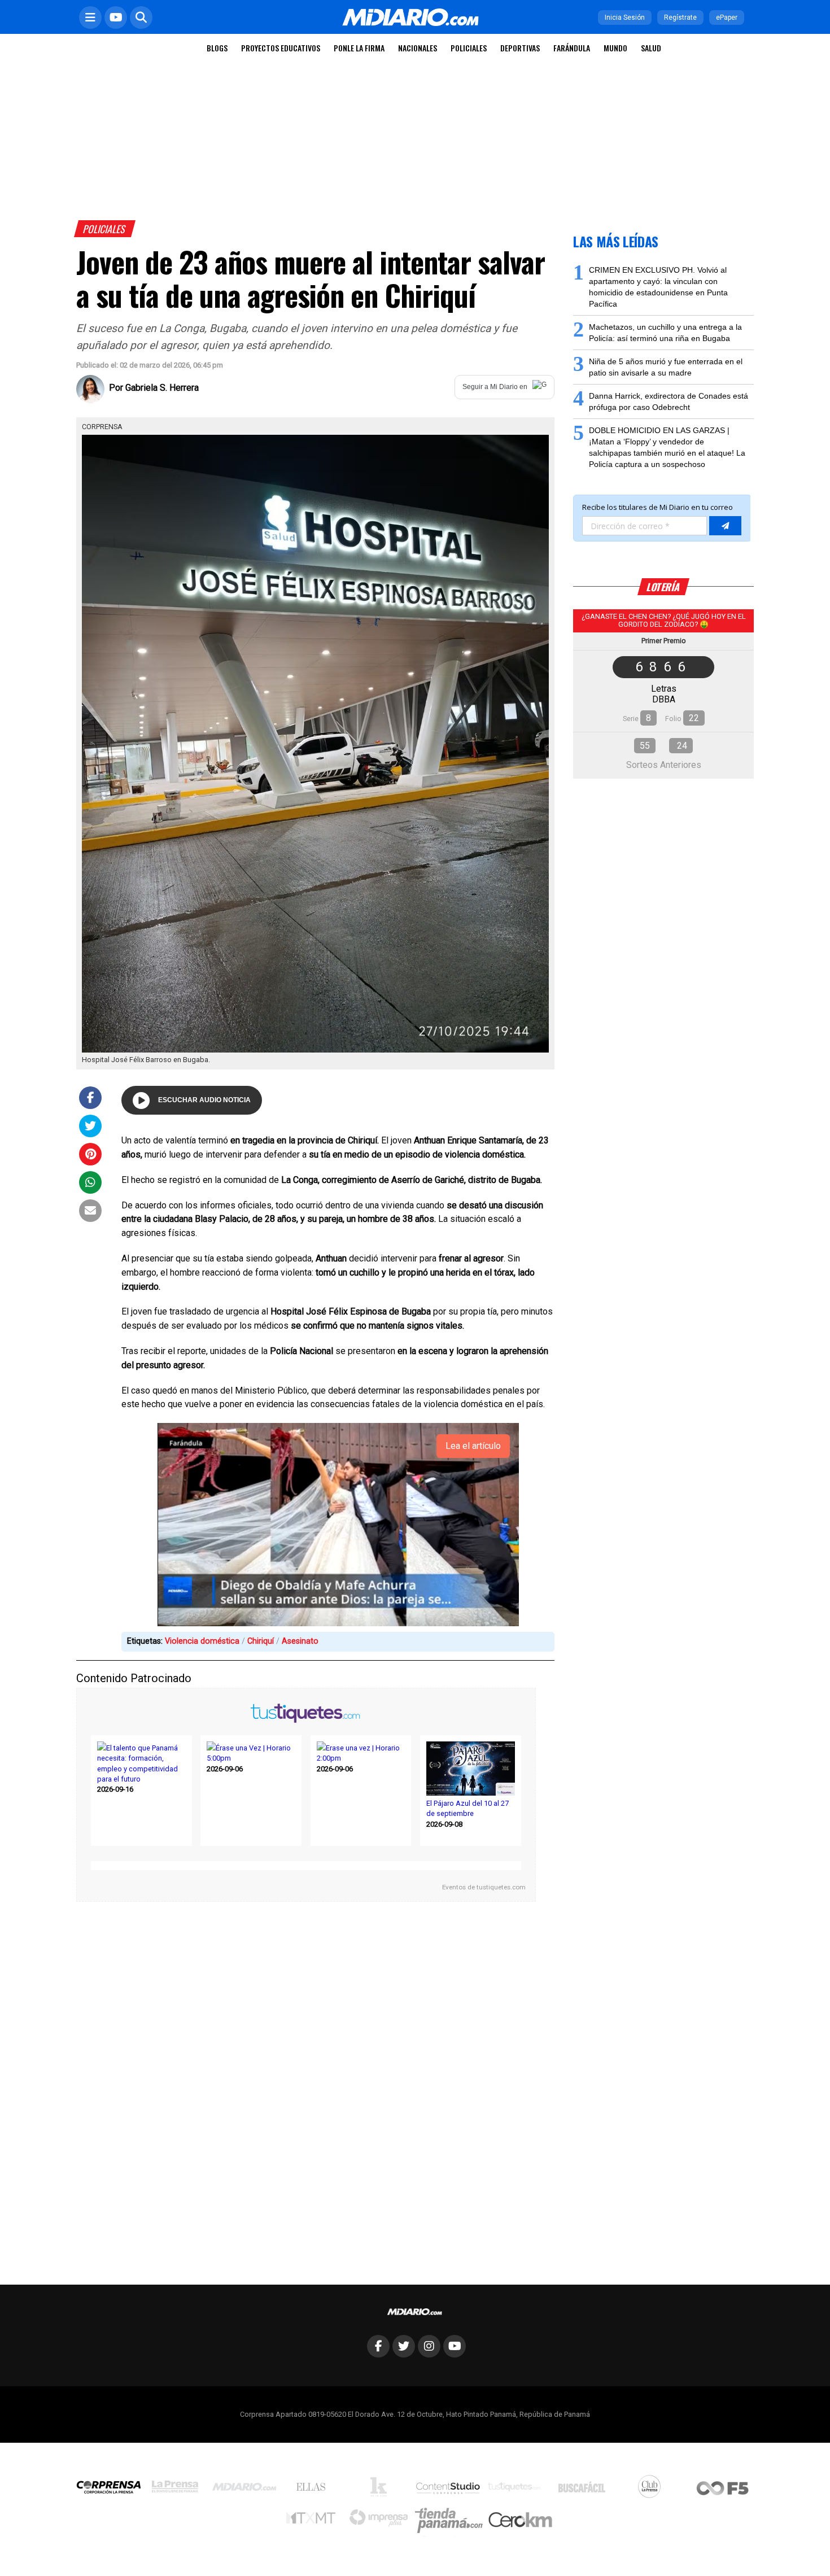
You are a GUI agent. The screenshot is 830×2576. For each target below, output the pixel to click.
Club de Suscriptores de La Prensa (652, 2489)
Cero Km (520, 2521)
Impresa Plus (381, 2521)
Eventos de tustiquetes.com (484, 1887)
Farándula (572, 48)
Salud (651, 48)
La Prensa (178, 2489)
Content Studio (449, 2489)
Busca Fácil (585, 2490)
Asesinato (300, 1641)
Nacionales (418, 48)
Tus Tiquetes (517, 2490)
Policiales (469, 48)
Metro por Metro (314, 2521)
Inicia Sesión (625, 18)
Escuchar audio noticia (204, 1100)
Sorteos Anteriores (664, 765)
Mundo (615, 48)
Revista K (381, 2490)
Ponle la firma (359, 48)
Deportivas (520, 48)
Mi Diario (247, 2490)
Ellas (314, 2490)
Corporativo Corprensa (113, 2489)
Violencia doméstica (202, 1641)
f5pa (723, 2489)
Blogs (217, 48)
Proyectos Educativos (281, 48)
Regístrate (680, 18)
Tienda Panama (452, 2521)
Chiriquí (261, 1641)
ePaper (727, 18)
